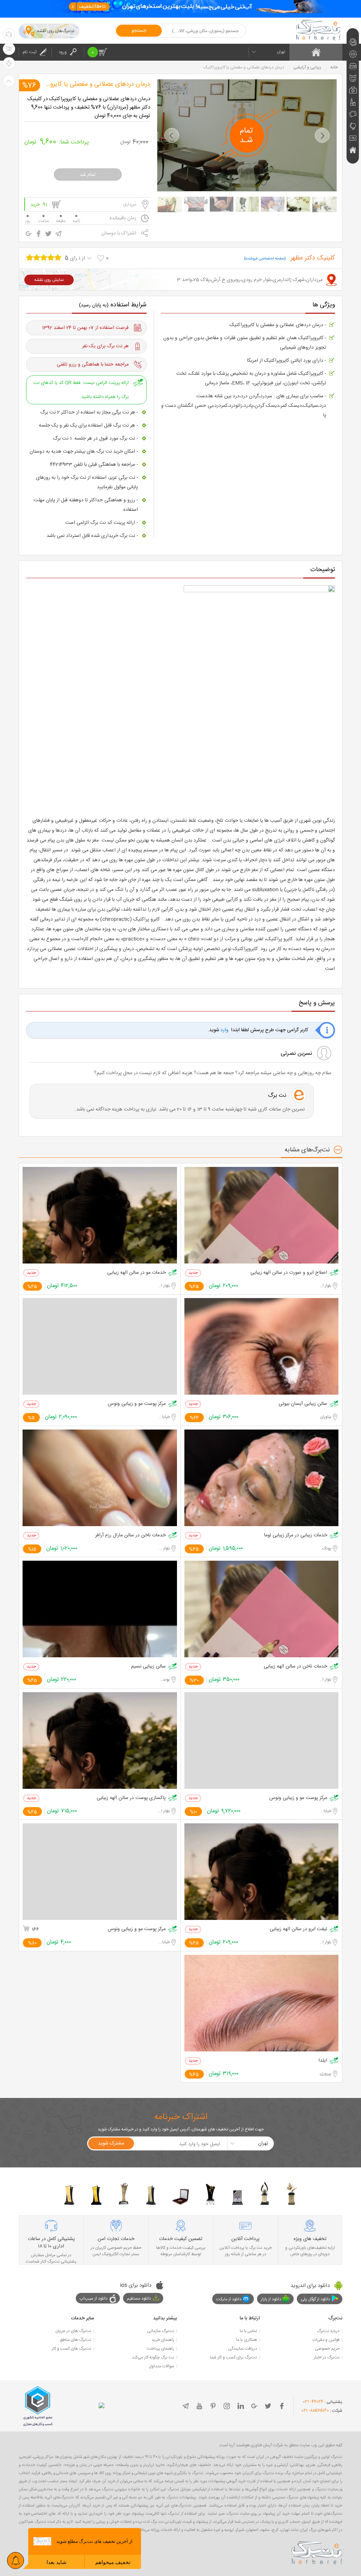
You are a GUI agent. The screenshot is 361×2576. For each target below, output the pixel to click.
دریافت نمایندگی (243, 2349)
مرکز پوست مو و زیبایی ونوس (137, 1404)
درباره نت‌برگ (328, 2331)
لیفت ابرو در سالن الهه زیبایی (298, 1929)
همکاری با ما (247, 2340)
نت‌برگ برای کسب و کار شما (234, 2357)
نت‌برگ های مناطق (75, 2340)
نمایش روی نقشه (49, 280)
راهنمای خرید (163, 2340)
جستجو (139, 31)
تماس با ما (248, 2331)
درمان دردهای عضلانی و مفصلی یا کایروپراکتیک (90, 84)
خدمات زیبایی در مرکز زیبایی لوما (296, 1535)
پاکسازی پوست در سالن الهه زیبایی (131, 1798)
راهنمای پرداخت (160, 2349)
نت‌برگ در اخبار (327, 2357)
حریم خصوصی (327, 2349)
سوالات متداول (161, 2366)
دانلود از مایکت (229, 2299)
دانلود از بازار (271, 2299)
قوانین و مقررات (326, 2340)
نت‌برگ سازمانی (161, 2331)
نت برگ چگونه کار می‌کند (153, 2357)
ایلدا (323, 2061)
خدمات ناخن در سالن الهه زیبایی (295, 1667)
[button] (172, 135)
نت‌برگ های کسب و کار (72, 2349)
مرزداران (129, 204)
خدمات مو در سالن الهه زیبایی (136, 1273)
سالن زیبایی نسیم (148, 1667)
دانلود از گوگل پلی (315, 2299)
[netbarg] (317, 2552)
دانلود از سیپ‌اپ (94, 2299)
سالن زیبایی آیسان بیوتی (303, 1404)
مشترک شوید (111, 2143)
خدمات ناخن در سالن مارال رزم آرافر (130, 1535)
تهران (281, 52)
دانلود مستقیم (139, 2299)
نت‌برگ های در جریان (73, 2331)
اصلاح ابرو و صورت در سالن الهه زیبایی (289, 1273)
